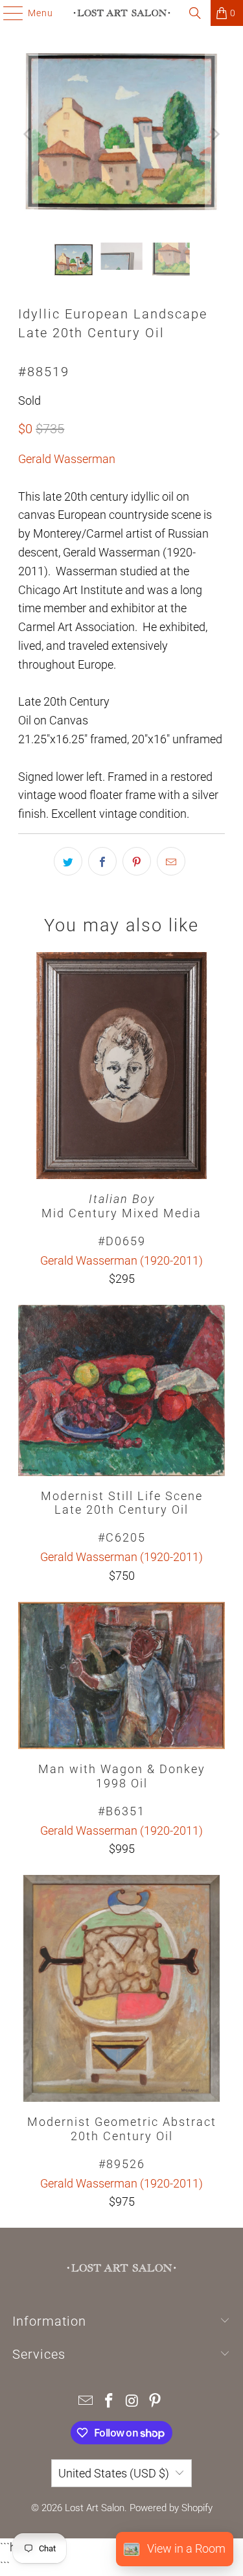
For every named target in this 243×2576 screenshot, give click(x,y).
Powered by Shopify (171, 2508)
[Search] (195, 13)
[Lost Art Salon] (122, 13)
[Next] (215, 134)
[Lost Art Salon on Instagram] (133, 2402)
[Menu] (7, 13)
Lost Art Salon (95, 2508)
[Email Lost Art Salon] (86, 2402)
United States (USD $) (114, 2473)
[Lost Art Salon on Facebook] (110, 2402)
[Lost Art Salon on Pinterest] (156, 2402)
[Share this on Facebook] (102, 861)
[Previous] (28, 134)
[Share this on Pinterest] (137, 861)
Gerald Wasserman (67, 459)
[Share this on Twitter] (68, 861)
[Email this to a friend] (171, 861)
